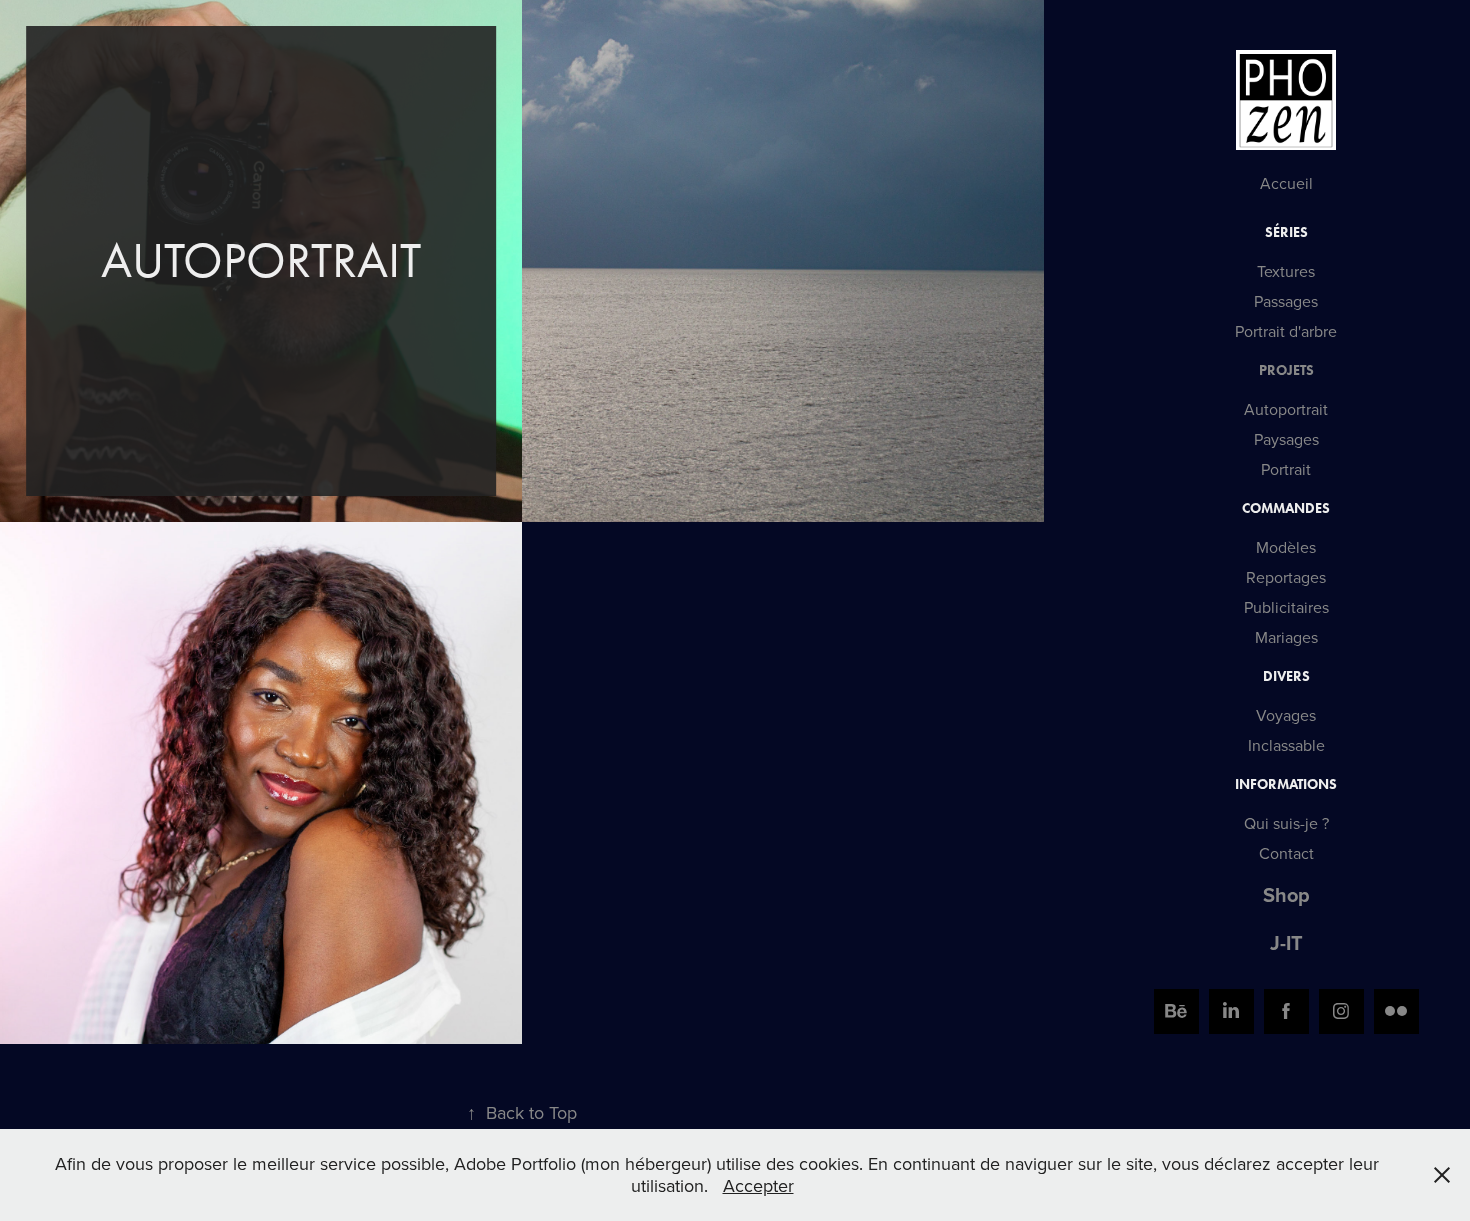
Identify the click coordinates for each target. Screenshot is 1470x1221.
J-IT (1286, 942)
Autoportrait (1286, 409)
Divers (1286, 676)
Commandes (1286, 508)
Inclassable (1286, 745)
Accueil (1286, 183)
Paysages (1286, 439)
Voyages (1286, 715)
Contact (1286, 853)
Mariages (1286, 637)
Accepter (758, 1185)
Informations (1286, 784)
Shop (1286, 894)
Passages (1286, 301)
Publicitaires (1286, 607)
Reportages (1286, 577)
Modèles (1286, 547)
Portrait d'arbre (1286, 331)
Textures (1286, 271)
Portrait (1286, 469)
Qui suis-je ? (1286, 823)
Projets (1286, 370)
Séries (1286, 232)
